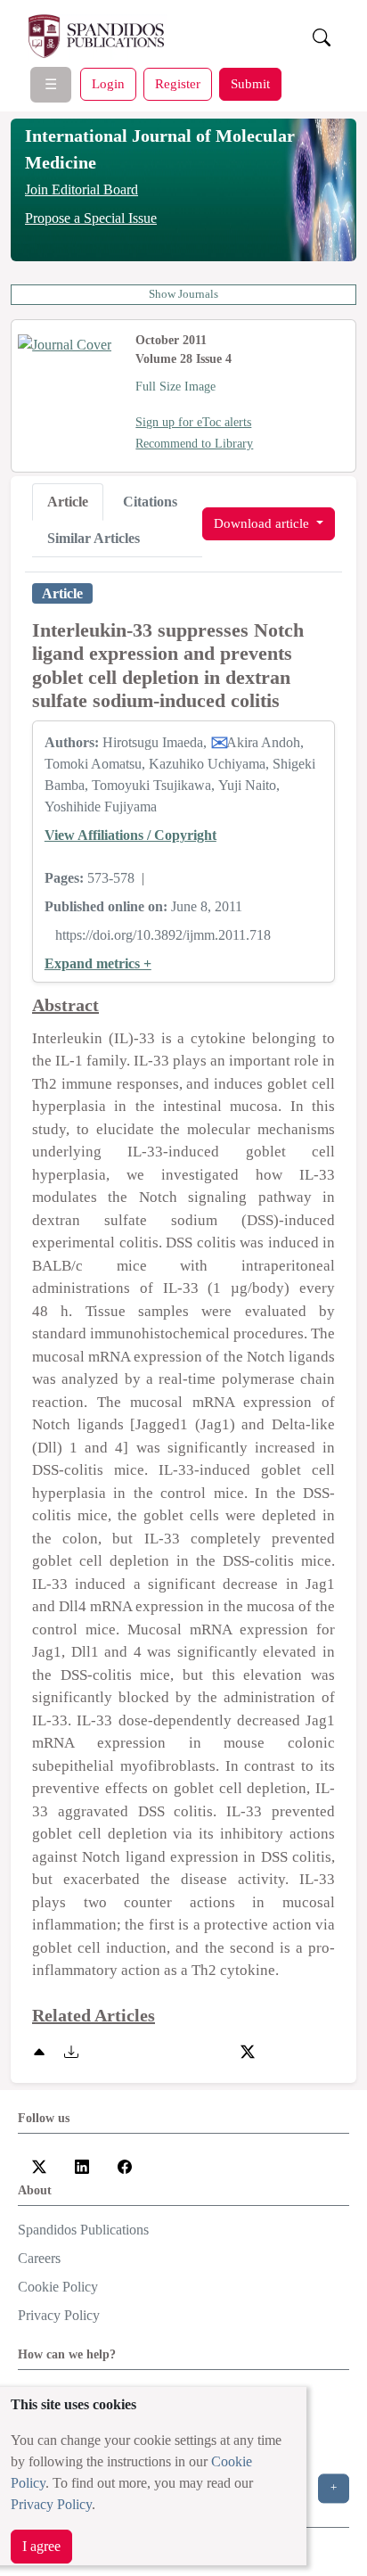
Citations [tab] (150, 502)
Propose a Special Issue (91, 218)
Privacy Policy (51, 2504)
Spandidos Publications (83, 2230)
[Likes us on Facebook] (125, 2165)
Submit (250, 83)
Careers (39, 2258)
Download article (263, 523)
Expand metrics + (98, 963)
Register (178, 83)
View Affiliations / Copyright (130, 835)
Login (108, 83)
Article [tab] (68, 502)
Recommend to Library (194, 444)
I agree (41, 2546)
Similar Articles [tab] (94, 538)
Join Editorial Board (82, 189)
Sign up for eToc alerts (193, 422)
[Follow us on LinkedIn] (82, 2165)
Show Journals (183, 294)
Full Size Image (175, 387)
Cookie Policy (58, 2287)
